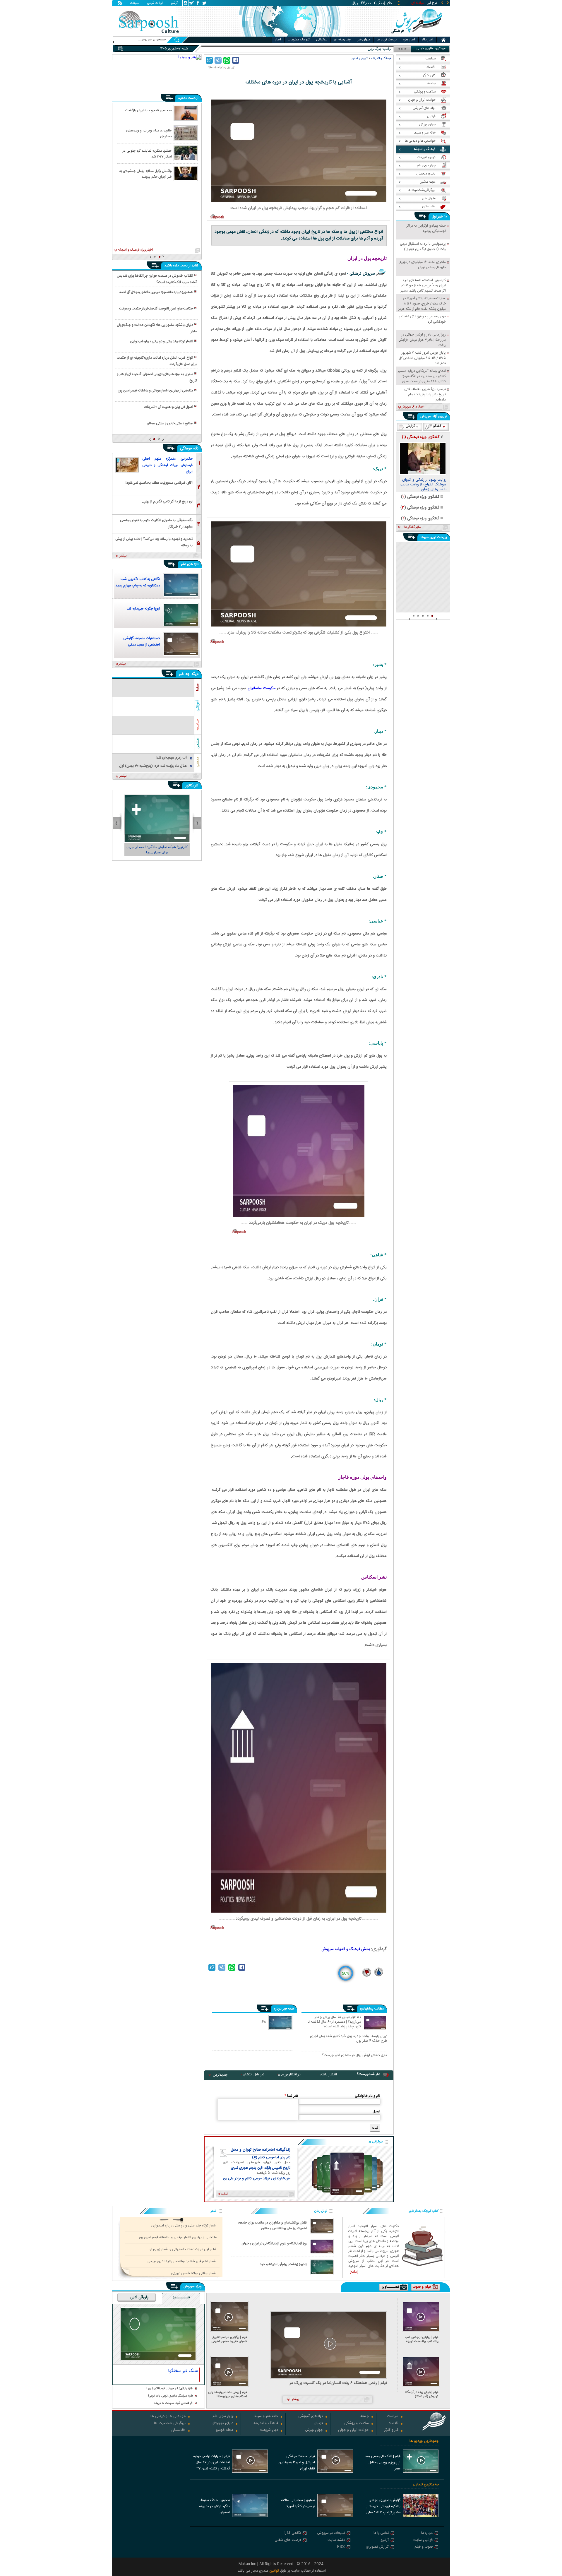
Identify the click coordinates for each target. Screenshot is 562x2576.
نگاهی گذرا (293, 2533)
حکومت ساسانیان (262, 688)
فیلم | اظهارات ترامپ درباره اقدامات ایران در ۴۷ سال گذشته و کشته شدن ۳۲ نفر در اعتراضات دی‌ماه (211, 2463)
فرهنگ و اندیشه (381, 58)
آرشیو (174, 4)
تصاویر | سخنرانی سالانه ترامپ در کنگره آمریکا (298, 2503)
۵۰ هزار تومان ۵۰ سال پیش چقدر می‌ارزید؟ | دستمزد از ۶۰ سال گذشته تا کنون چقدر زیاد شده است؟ (334, 2022)
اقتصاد (394, 2424)
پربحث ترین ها (387, 40)
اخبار (278, 40)
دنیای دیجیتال (222, 2424)
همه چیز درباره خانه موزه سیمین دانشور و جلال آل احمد (156, 292)
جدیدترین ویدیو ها (424, 2441)
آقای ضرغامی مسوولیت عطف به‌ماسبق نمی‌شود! (159, 483)
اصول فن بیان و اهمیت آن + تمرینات (169, 407)
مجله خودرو (225, 2430)
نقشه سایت (336, 2540)
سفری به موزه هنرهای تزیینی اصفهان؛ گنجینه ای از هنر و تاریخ (157, 377)
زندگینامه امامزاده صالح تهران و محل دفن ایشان (261, 2150)
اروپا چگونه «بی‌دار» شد (143, 609)
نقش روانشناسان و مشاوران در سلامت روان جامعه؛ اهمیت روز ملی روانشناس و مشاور (272, 2226)
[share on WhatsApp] (227, 60)
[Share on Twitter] (209, 60)
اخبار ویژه (409, 40)
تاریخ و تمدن (360, 58)
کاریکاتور (192, 785)
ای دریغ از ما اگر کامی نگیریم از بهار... (167, 501)
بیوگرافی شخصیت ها (170, 2424)
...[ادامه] (355, 2272)
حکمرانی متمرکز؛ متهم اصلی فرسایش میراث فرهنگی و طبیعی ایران (167, 465)
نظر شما (291, 2096)
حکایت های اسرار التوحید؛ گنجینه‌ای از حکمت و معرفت (156, 309)
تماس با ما (381, 2533)
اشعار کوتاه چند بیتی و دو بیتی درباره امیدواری (162, 341)
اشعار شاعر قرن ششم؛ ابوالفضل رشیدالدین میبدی (182, 2261)
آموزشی (198, 706)
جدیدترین (220, 2075)
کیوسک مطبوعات (299, 40)
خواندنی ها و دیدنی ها (168, 2417)
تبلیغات (135, 4)
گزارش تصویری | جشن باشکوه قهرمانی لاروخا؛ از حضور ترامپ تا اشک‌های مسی (383, 2507)
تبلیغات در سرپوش (331, 2533)
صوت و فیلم (424, 2547)
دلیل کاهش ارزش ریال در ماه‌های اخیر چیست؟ (354, 2055)
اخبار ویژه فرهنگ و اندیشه (135, 250)
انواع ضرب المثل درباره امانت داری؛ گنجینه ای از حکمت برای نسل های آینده (157, 361)
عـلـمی (198, 743)
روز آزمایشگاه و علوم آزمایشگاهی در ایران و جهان (274, 2244)
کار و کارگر (391, 2430)
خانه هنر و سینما (266, 2417)
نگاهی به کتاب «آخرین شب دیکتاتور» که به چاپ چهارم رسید (138, 582)
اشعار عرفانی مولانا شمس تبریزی (194, 2273)
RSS (341, 2547)
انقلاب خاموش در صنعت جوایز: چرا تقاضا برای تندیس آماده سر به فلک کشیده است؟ (157, 279)
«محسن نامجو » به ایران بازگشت (149, 110)
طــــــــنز (181, 2298)
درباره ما (427, 2533)
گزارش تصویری (377, 2547)
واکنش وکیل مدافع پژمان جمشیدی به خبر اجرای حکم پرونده (145, 174)
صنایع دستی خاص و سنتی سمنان (170, 423)
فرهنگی (186, 449)
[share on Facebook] (236, 60)
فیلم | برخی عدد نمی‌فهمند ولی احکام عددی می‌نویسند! (228, 2394)
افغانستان (178, 2430)
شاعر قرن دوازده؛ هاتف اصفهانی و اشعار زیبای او (183, 2249)
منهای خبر (364, 40)
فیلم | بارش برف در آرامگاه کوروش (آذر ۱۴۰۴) (422, 2394)
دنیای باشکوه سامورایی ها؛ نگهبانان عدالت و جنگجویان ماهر (157, 328)
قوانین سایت (423, 2540)
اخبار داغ (428, 40)
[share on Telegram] (218, 60)
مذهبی (198, 762)
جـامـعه (198, 725)
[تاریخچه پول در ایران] (299, 151)
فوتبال (318, 2424)
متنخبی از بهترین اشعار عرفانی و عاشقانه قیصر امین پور (156, 391)
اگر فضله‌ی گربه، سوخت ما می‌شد (174, 2403)
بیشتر (123, 556)
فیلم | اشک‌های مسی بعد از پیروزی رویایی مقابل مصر (383, 2462)
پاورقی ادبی (139, 2298)
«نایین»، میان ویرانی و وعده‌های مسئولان (149, 133)
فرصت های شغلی (288, 2540)
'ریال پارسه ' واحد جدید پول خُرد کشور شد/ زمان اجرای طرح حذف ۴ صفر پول (348, 2038)
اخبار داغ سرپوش (413, 407)
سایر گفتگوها (413, 527)
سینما (198, 687)
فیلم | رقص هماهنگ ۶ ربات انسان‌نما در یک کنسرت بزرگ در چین (338, 2383)
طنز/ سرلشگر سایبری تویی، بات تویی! (171, 2396)
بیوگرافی (322, 40)
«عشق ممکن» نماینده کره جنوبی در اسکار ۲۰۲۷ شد (147, 153)
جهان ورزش (314, 2430)
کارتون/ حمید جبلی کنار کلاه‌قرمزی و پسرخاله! (157, 850)
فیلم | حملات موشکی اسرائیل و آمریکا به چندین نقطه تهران (297, 2462)
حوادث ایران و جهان (353, 2430)
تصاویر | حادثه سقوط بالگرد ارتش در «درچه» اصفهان (214, 2506)
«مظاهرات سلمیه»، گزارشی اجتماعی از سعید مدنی (142, 641)
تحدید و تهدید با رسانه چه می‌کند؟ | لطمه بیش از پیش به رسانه (154, 542)
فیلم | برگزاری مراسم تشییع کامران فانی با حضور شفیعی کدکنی (229, 2339)
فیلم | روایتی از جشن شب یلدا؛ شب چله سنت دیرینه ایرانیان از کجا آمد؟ (422, 2339)
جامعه (365, 2417)
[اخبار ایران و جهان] (417, 35)
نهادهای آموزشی (311, 2417)
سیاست (393, 2417)
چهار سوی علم (223, 2417)
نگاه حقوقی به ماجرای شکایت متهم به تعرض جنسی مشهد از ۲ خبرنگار (156, 523)
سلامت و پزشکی (357, 2424)
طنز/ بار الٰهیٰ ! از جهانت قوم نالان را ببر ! (170, 2389)
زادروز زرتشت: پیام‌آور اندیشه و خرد (283, 2264)
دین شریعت (269, 2430)
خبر (440, 217)
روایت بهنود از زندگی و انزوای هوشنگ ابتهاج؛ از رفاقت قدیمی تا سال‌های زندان (423, 485)
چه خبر (184, 674)
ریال (263, 2021)
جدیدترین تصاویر (426, 2485)
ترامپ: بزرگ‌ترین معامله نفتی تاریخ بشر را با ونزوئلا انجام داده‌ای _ (345, 49)
